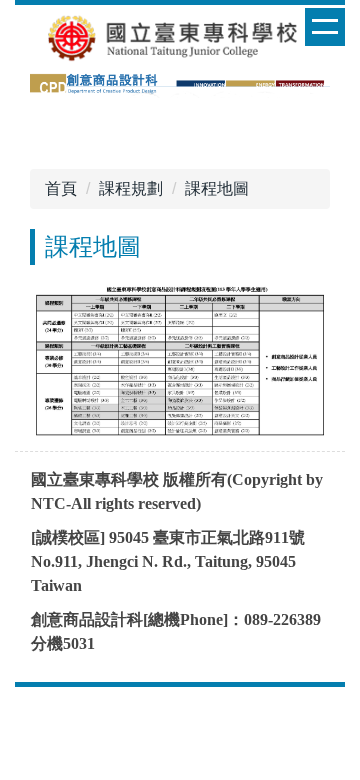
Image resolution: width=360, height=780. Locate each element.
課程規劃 (131, 188)
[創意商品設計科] (180, 83)
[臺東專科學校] (180, 37)
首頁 (61, 188)
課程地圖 (217, 188)
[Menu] (325, 27)
